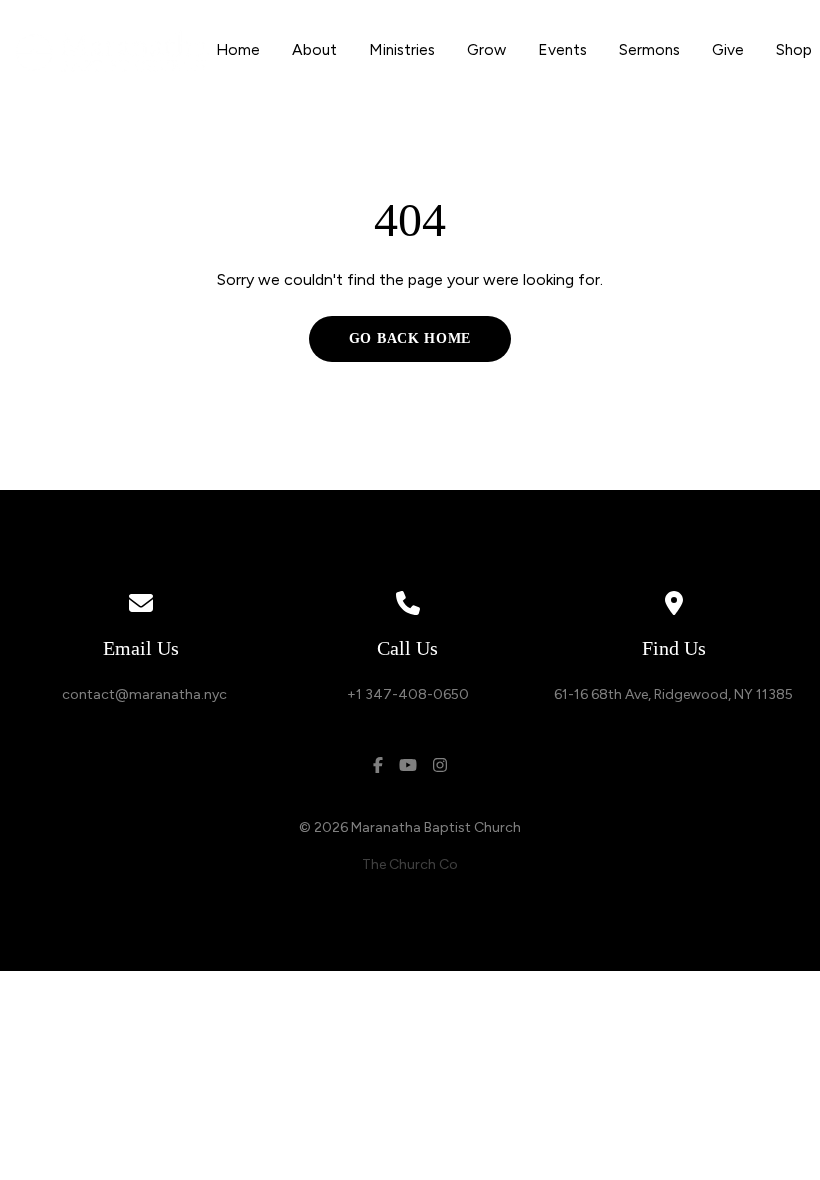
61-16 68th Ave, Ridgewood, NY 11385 (673, 694)
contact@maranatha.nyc (141, 694)
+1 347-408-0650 (408, 694)
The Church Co (410, 864)
